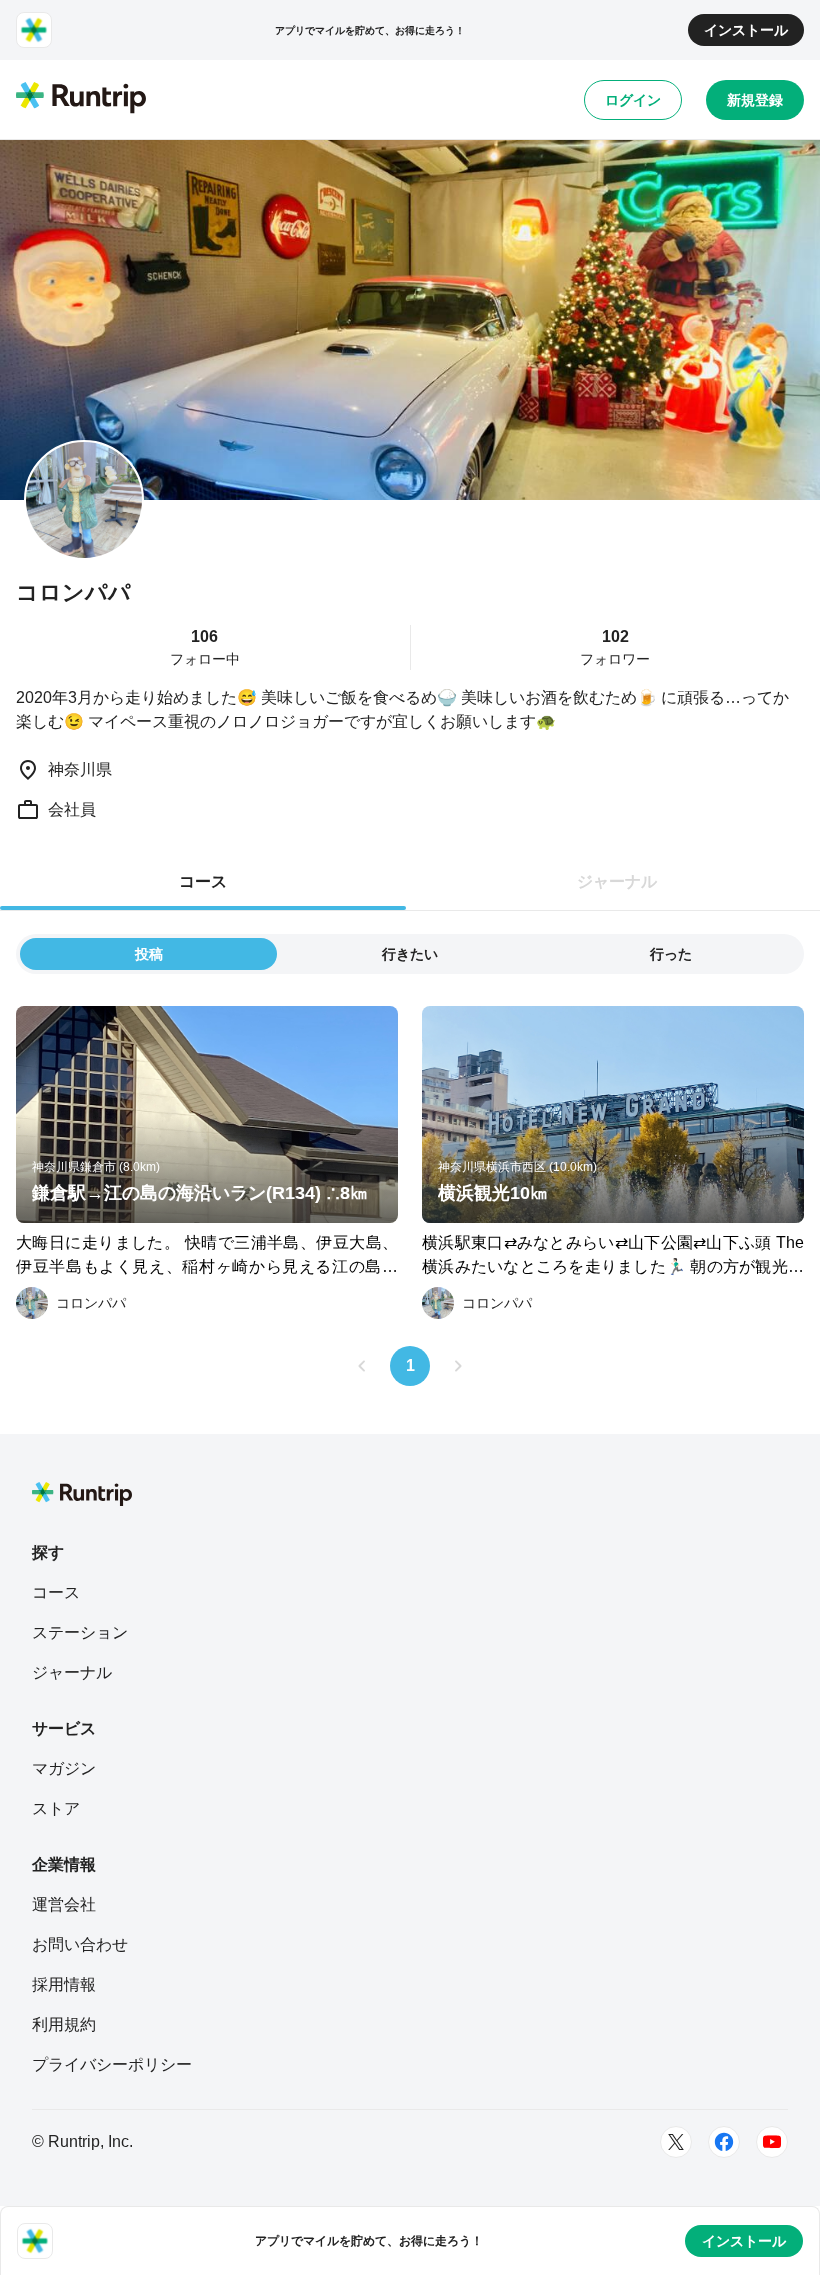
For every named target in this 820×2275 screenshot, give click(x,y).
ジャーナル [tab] (617, 881)
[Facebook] (724, 2142)
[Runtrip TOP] (81, 99)
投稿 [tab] (149, 954)
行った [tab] (671, 954)
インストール (746, 30)
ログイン (633, 100)
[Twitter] (676, 2142)
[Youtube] (772, 2142)
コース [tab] (203, 881)
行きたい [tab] (410, 954)
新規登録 (755, 100)
